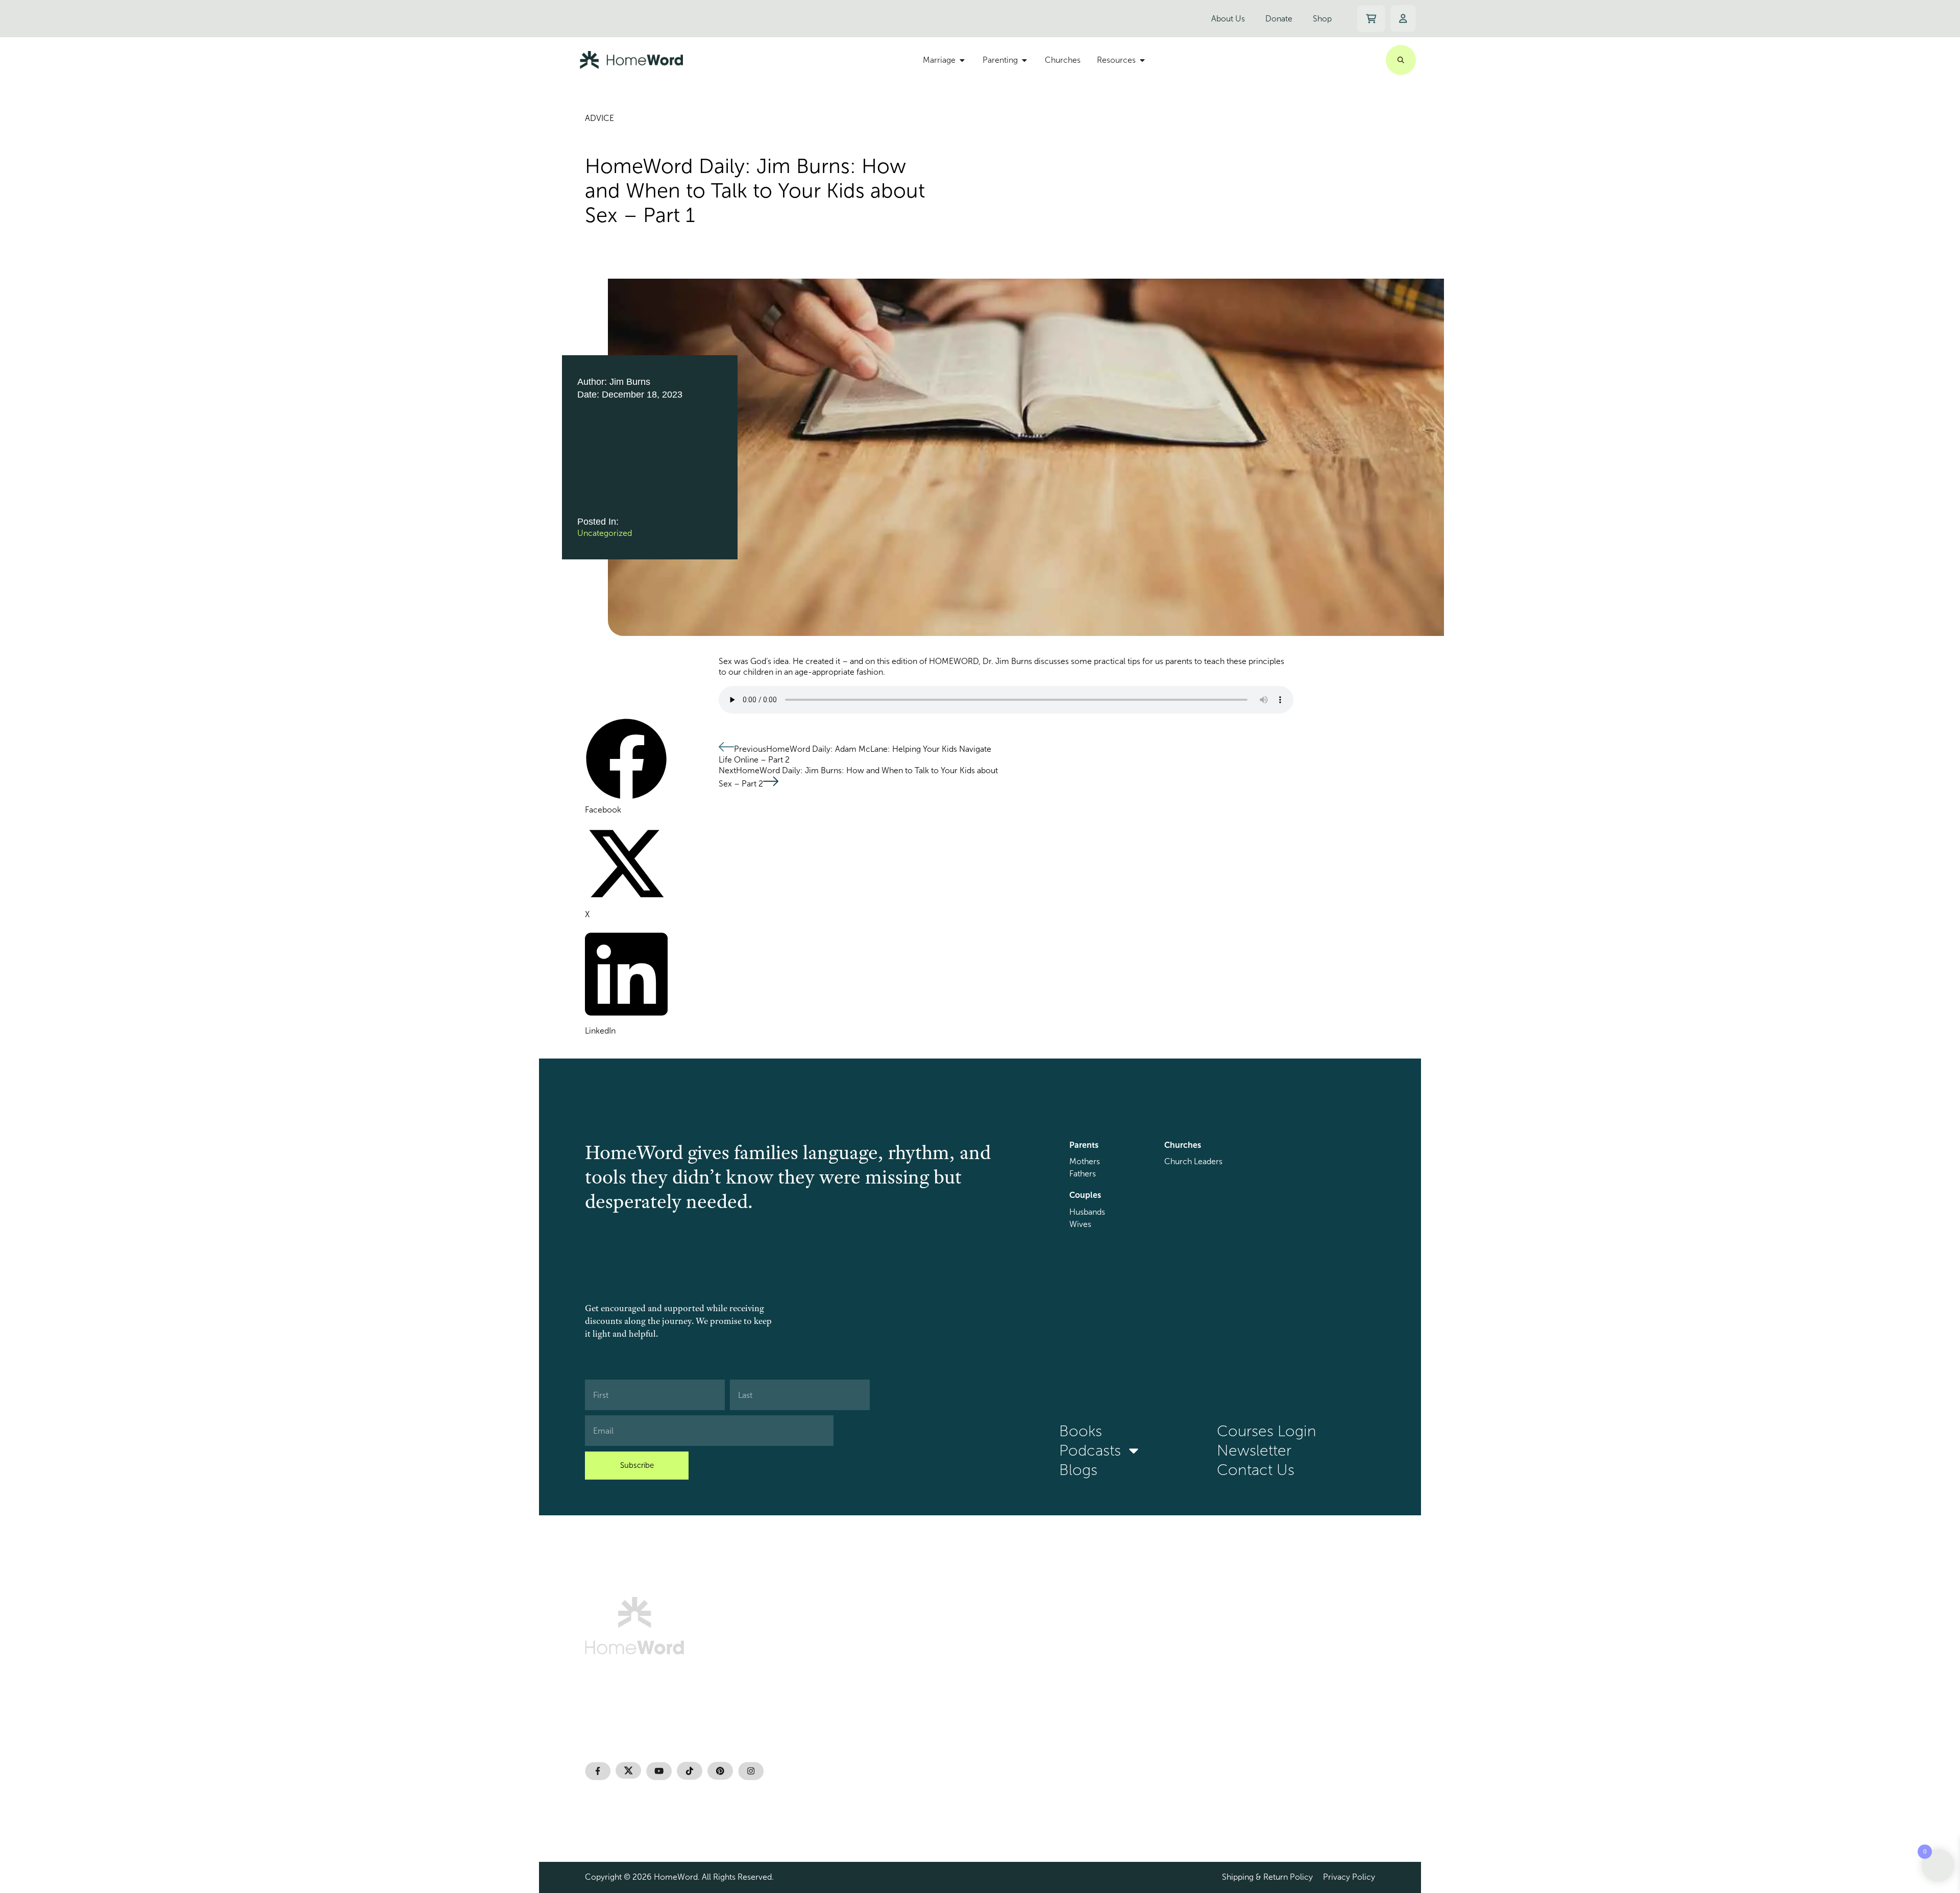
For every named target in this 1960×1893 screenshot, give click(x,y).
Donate (1279, 19)
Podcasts (1090, 1451)
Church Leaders (1193, 1161)
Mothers (1085, 1161)
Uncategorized (605, 533)
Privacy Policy (1349, 1877)
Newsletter (1254, 1451)
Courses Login (1267, 1431)
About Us (1228, 19)
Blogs (1078, 1470)
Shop (1322, 19)
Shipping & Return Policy (1267, 1877)
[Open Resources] (1142, 60)
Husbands (1087, 1212)
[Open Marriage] (962, 60)
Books (1081, 1431)
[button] (626, 767)
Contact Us (1256, 1470)
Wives (1080, 1224)
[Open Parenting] (1024, 60)
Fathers (1083, 1174)
